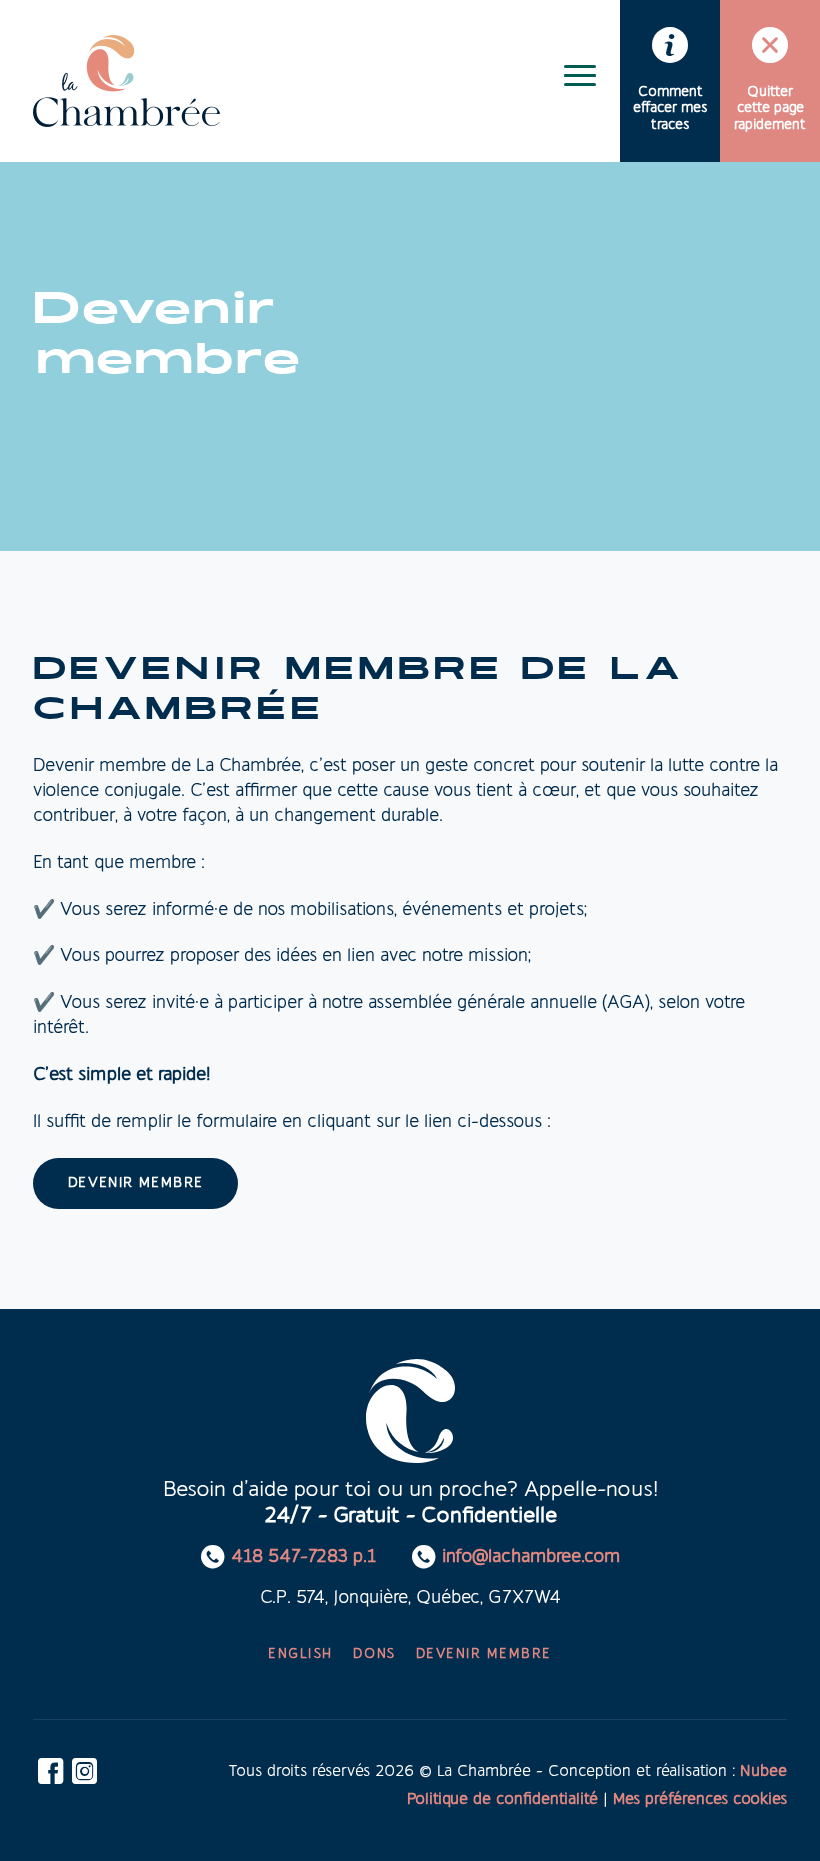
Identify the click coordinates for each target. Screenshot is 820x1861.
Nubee (763, 1772)
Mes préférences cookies (700, 1800)
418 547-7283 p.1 (303, 1558)
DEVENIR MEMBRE (136, 1183)
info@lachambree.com (531, 1558)
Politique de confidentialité (502, 1800)
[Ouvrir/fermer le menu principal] (580, 75)
